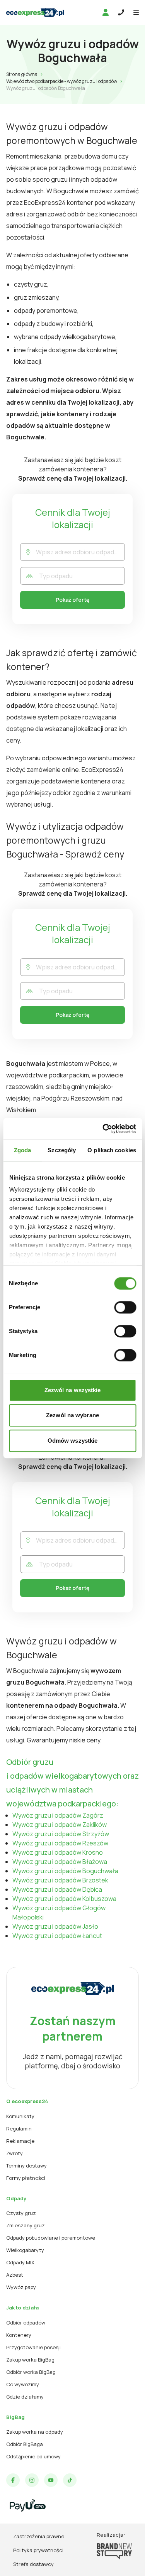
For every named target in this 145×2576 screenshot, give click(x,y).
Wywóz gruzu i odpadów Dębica (57, 1889)
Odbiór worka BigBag (31, 2372)
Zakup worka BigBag (30, 2360)
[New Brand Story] (114, 2551)
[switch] (125, 1307)
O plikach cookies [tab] (112, 1150)
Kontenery (19, 2335)
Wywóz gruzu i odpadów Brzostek (60, 1880)
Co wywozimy (23, 2384)
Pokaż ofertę (72, 600)
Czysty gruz (21, 2213)
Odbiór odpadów (26, 2323)
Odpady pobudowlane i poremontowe (51, 2238)
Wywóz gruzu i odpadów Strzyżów (61, 1834)
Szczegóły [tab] (62, 1150)
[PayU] (28, 2505)
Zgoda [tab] (23, 1150)
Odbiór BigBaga (25, 2444)
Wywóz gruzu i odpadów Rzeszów (60, 1843)
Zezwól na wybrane (72, 1415)
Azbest (15, 2275)
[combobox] (80, 552)
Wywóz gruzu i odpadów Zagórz (58, 1815)
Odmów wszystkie (73, 1441)
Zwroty (14, 2153)
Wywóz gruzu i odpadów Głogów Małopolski (59, 1913)
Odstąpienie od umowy (33, 2456)
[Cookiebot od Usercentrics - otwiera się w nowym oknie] (103, 1129)
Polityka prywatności (38, 2550)
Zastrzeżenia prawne (39, 2536)
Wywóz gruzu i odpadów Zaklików (60, 1825)
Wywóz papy (21, 2287)
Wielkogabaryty (25, 2250)
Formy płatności (26, 2178)
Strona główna (22, 74)
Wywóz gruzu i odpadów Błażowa (60, 1862)
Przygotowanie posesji (33, 2347)
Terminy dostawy (26, 2166)
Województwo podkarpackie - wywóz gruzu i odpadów (62, 81)
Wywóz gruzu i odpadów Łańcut (57, 1936)
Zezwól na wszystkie (73, 1390)
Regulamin (19, 2129)
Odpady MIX (20, 2262)
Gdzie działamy (25, 2397)
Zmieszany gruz (26, 2225)
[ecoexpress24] (35, 12)
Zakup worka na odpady (35, 2432)
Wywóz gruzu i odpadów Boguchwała (65, 1871)
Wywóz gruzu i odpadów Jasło (55, 1926)
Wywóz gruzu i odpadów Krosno (58, 1852)
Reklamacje (20, 2141)
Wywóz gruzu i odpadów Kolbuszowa (64, 1899)
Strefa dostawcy (33, 2564)
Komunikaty (20, 2116)
